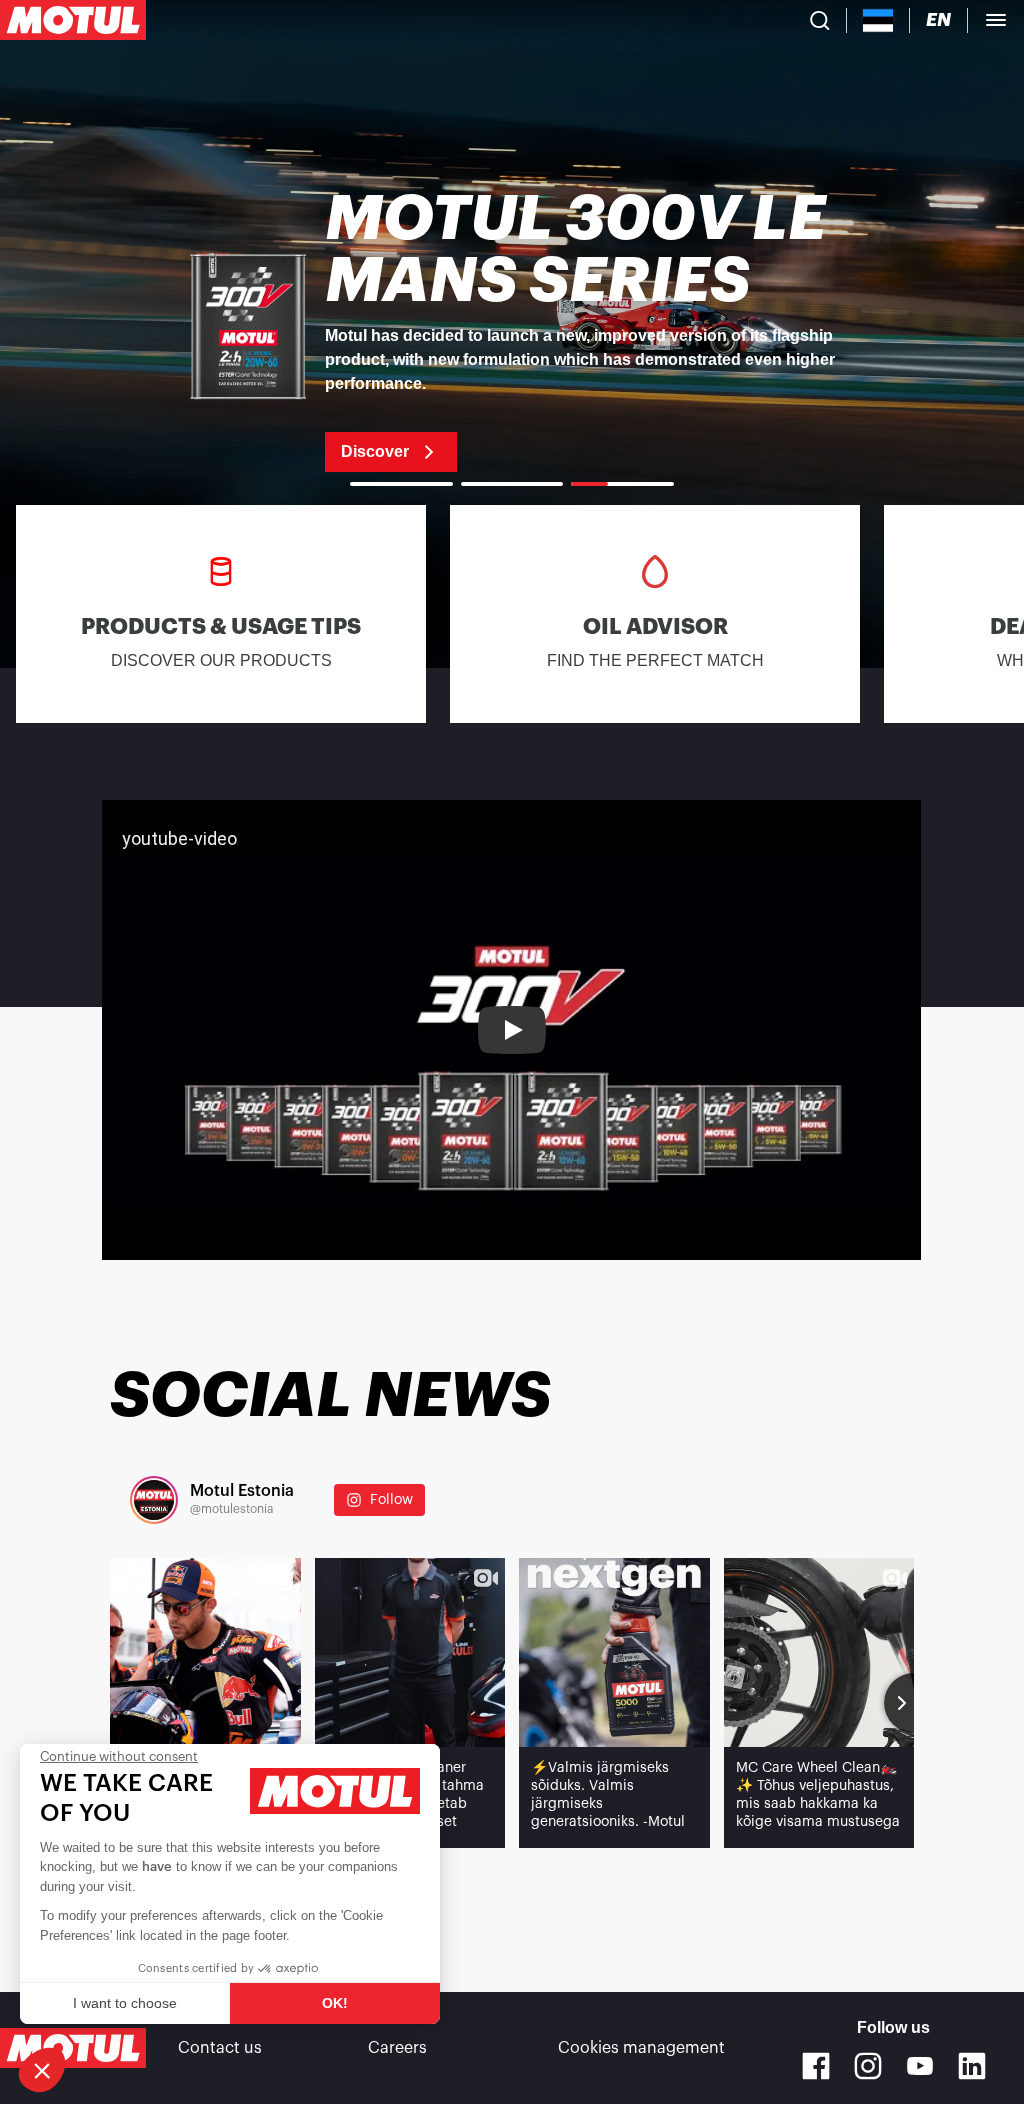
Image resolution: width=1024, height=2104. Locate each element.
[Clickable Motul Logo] (73, 20)
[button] (42, 2070)
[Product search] (820, 20)
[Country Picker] (878, 20)
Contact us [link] (220, 2048)
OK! (335, 2003)
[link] (512, 330)
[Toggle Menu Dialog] (996, 20)
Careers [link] (397, 2048)
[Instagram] (868, 2066)
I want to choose (125, 2003)
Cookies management (641, 2048)
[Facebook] (816, 2066)
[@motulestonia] (154, 1500)
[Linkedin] (972, 2066)
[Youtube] (920, 2066)
